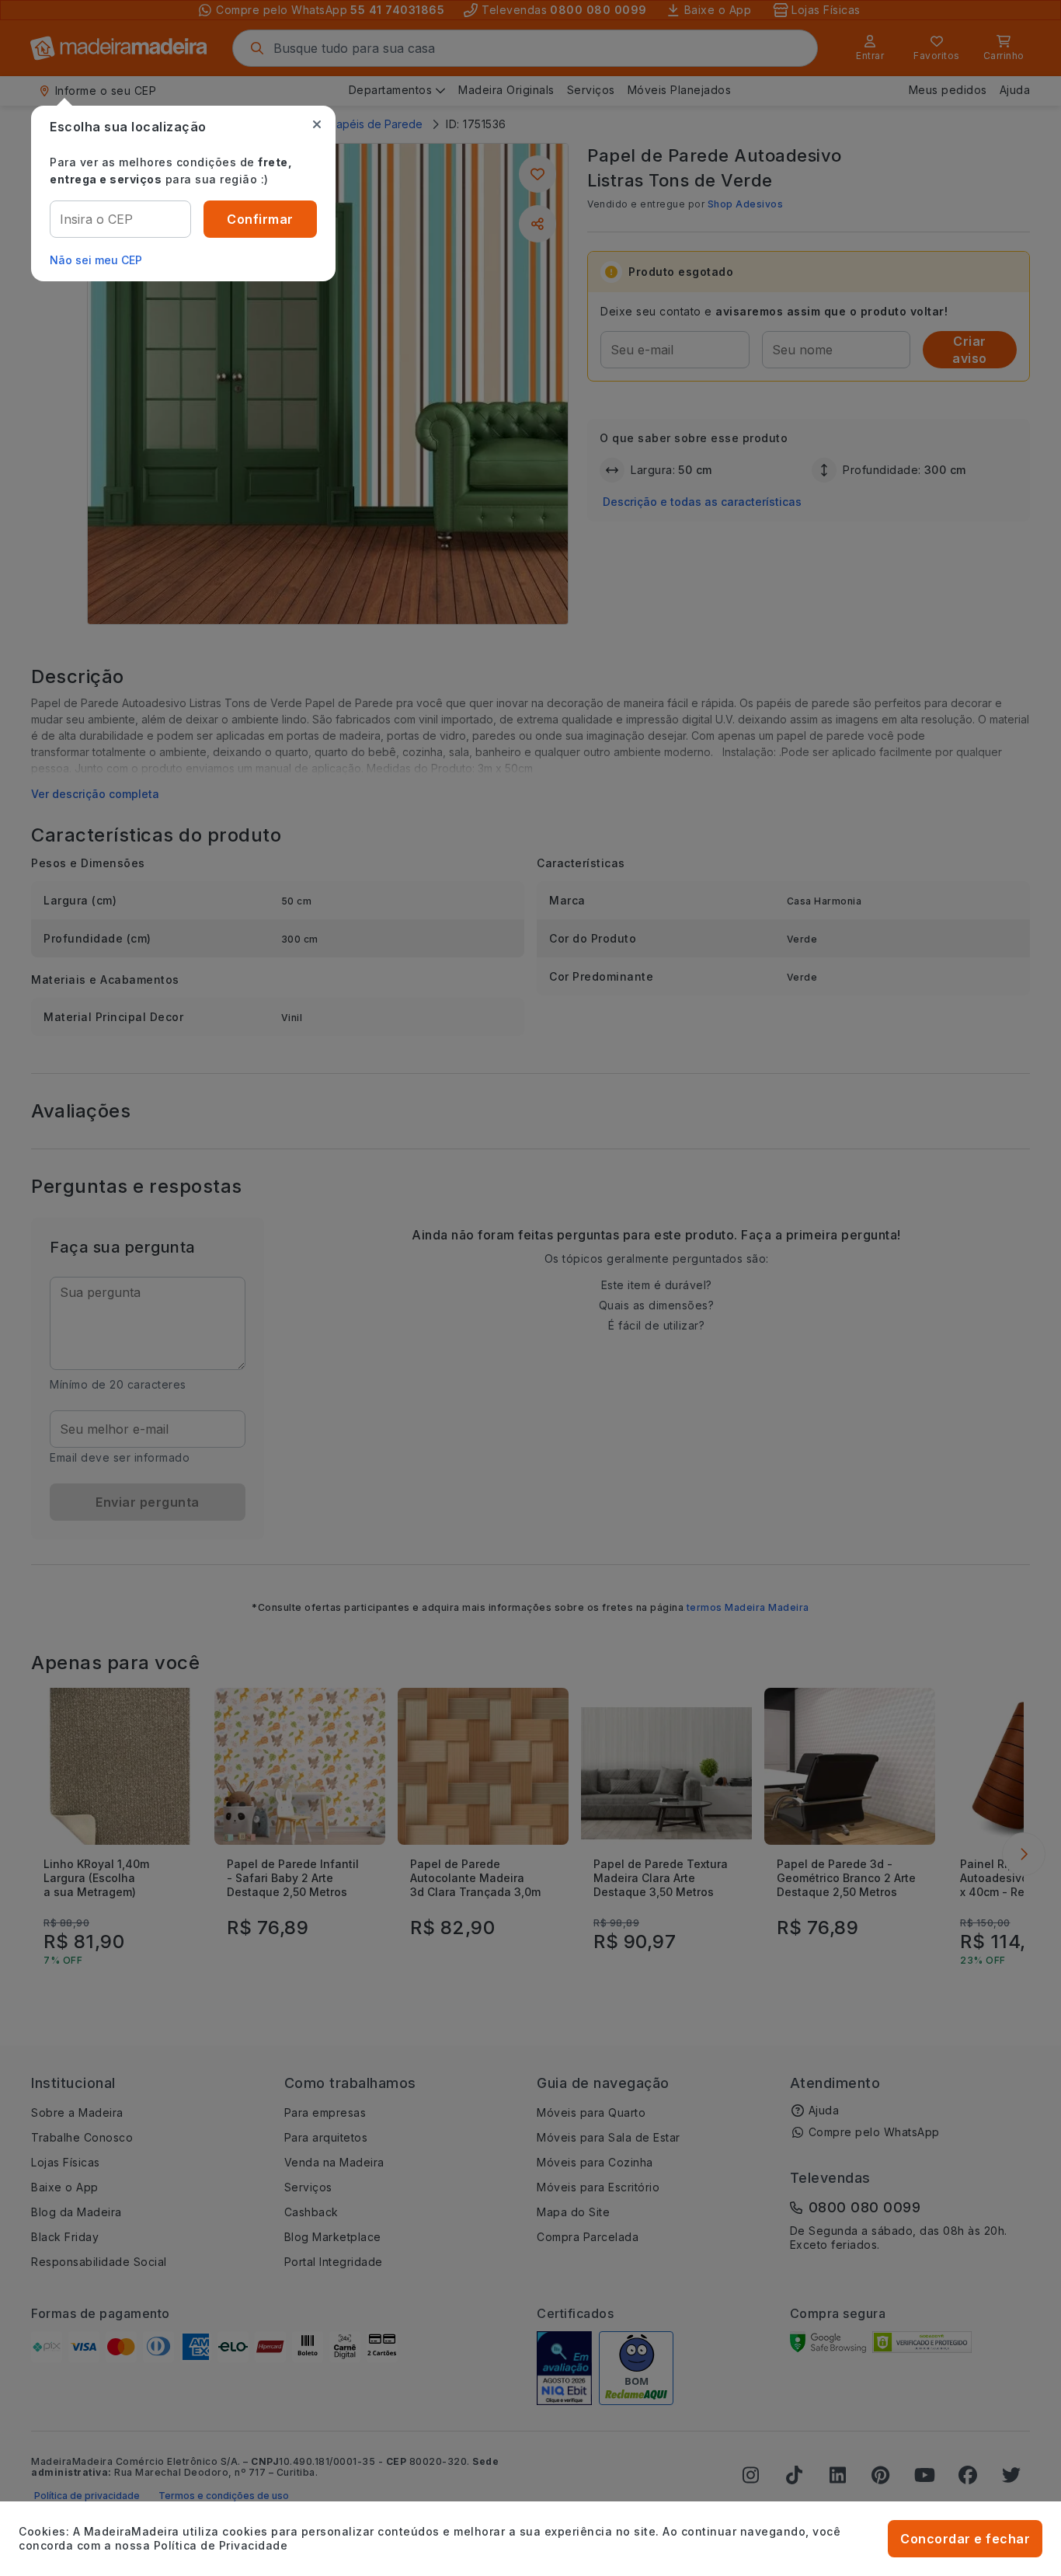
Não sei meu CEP (96, 260)
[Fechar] (317, 124)
